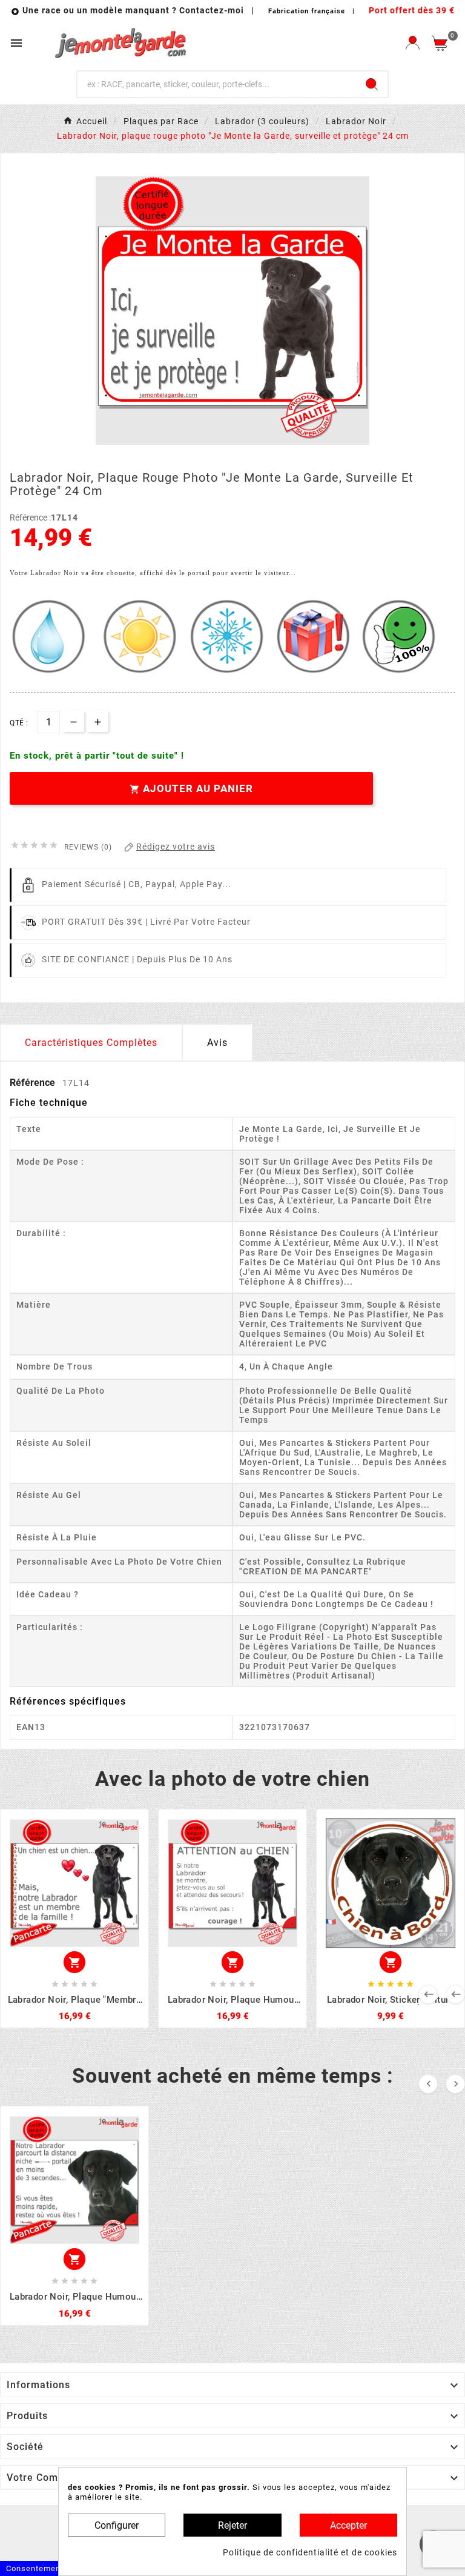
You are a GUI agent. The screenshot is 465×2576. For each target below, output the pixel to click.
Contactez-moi (213, 10)
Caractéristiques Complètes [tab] (91, 1043)
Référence (34, 1083)
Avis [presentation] (217, 1043)
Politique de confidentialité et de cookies (310, 2552)
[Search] (372, 84)
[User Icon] (413, 43)
